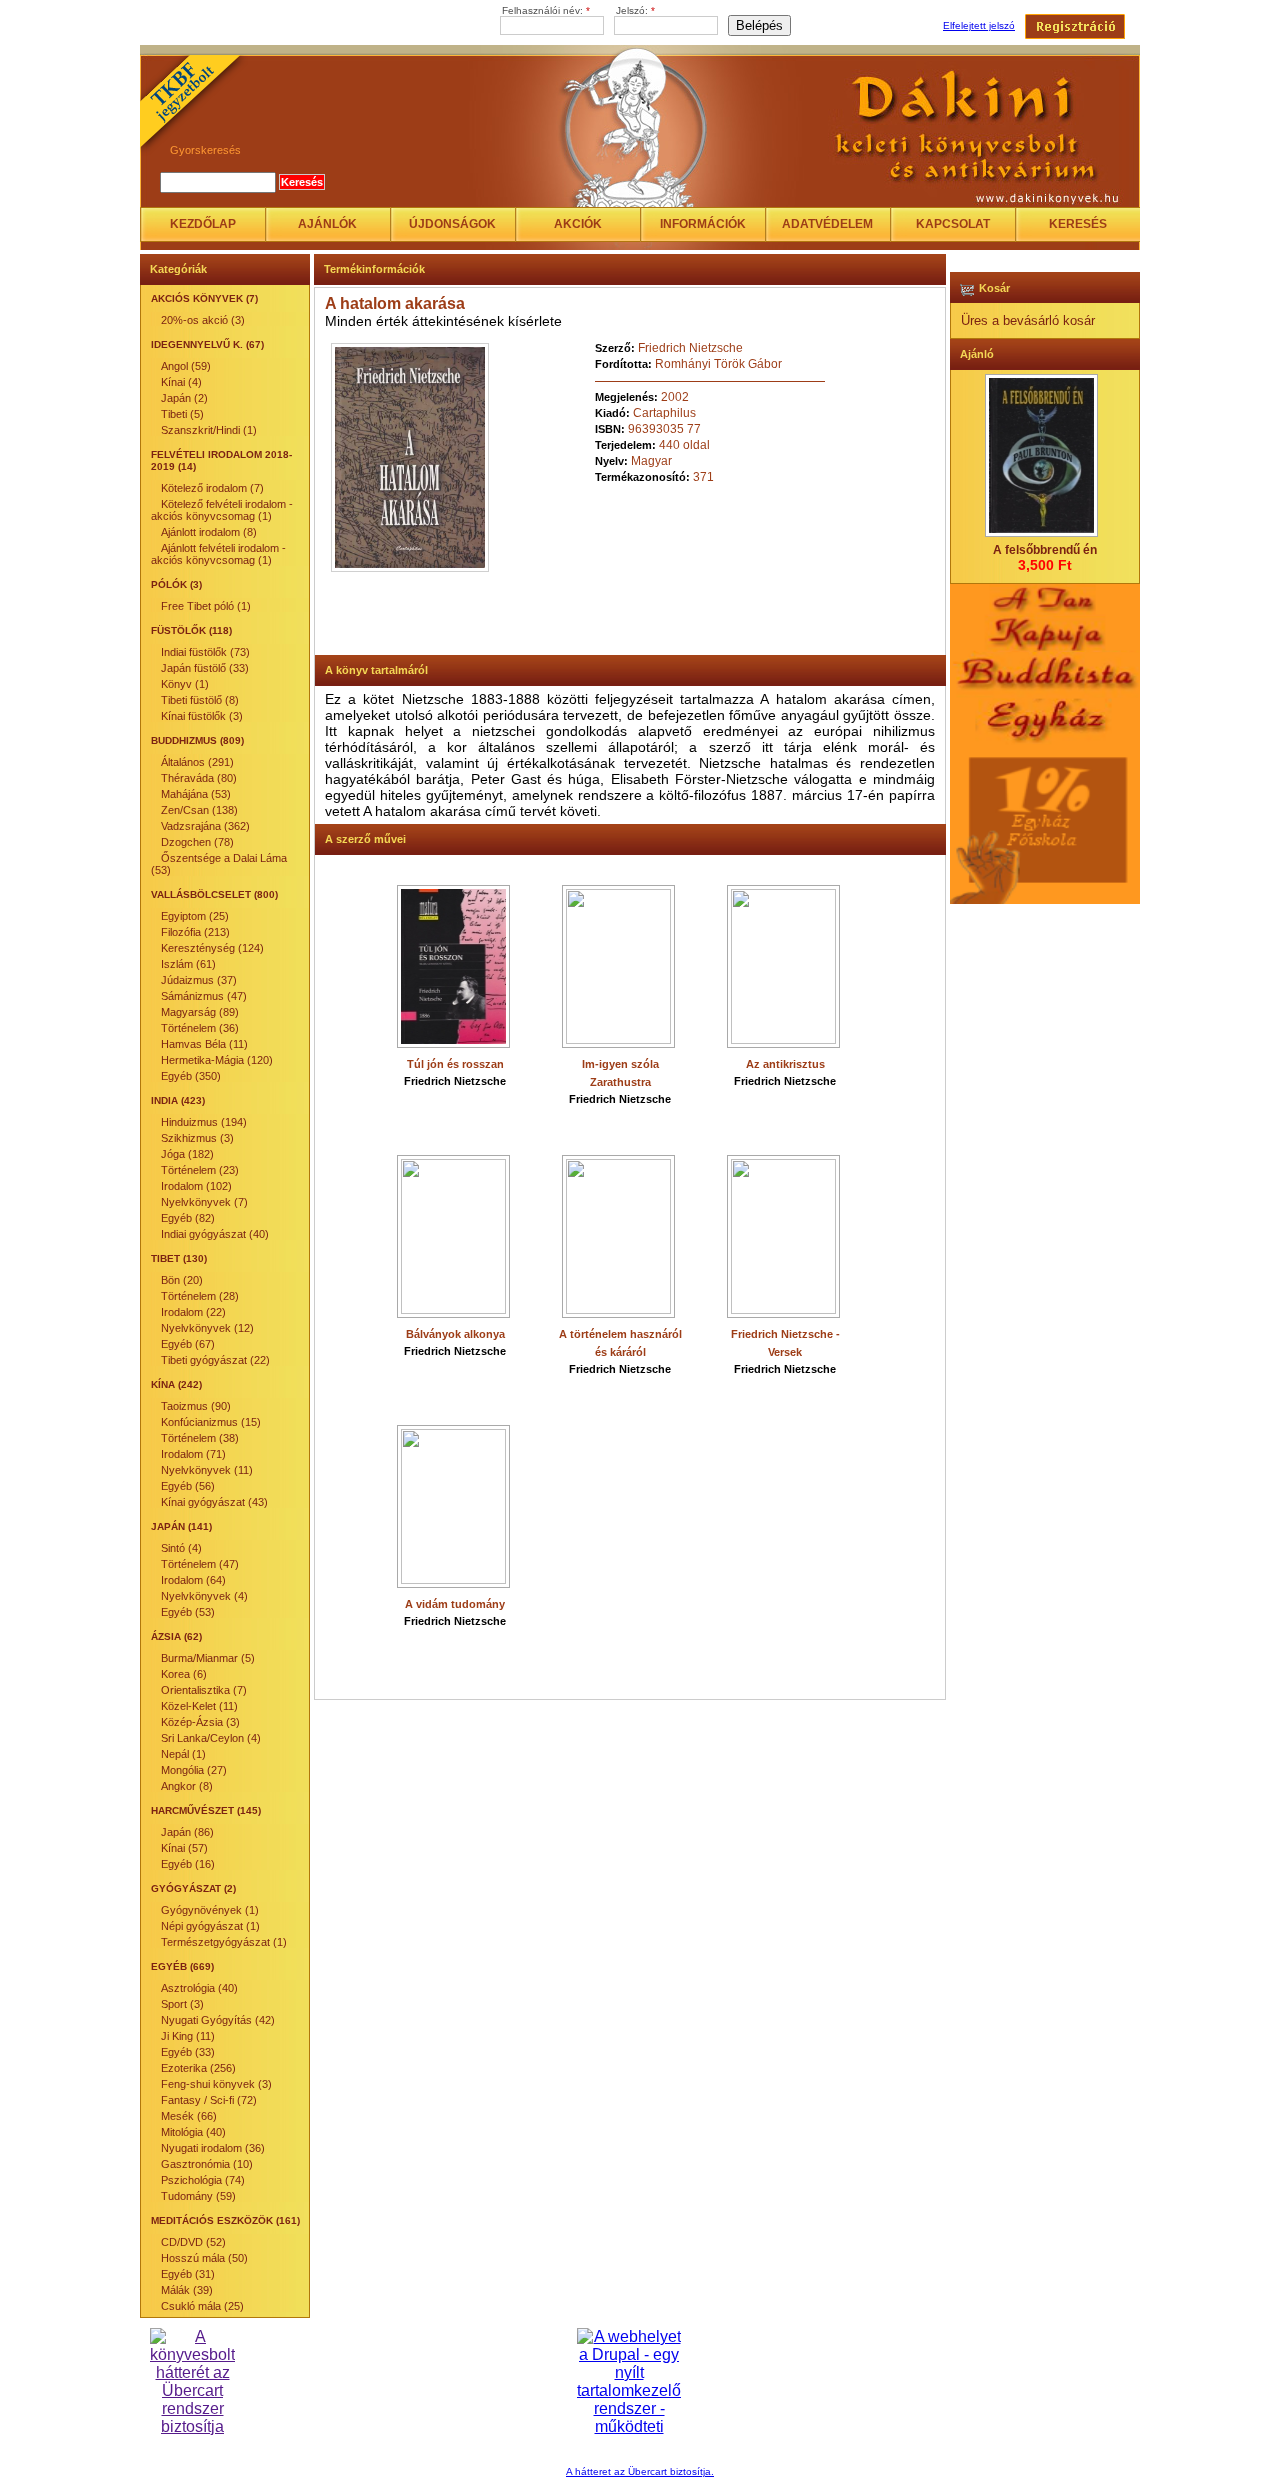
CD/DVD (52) (193, 2242)
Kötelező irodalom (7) (212, 488)
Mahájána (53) (196, 794)
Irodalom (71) (193, 1454)
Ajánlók (327, 224)
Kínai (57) (184, 1848)
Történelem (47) (200, 1564)
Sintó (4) (181, 1548)
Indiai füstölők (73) (205, 652)
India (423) (178, 1100)
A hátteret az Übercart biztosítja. (640, 2471)
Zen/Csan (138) (199, 810)
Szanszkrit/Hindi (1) (209, 430)
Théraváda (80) (199, 778)
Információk (703, 224)
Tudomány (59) (198, 2196)
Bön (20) (182, 1280)
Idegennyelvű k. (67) (207, 344)
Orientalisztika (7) (204, 1690)
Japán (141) (181, 1526)
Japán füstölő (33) (205, 668)
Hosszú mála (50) (204, 2258)
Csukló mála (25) (202, 2306)
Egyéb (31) (188, 2274)
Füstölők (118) (191, 630)
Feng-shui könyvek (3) (216, 2084)
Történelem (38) (200, 1438)
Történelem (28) (200, 1296)
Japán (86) (187, 1832)
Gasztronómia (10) (207, 2164)
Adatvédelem (827, 224)
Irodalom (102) (196, 1186)
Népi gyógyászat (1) (210, 1926)
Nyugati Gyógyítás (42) (218, 2020)
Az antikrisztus (785, 1064)
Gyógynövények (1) (210, 1910)
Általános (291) (197, 762)
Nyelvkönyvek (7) (204, 1202)
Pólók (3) (176, 584)
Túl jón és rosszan (455, 1064)
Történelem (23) (200, 1170)
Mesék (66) (189, 2116)
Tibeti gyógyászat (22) (215, 1360)
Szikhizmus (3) (197, 1138)
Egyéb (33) (188, 2052)
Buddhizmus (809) (197, 740)
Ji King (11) (188, 2036)
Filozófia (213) (195, 932)
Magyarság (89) (200, 1012)
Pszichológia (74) (203, 2180)
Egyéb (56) (188, 1486)
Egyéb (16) (188, 1864)
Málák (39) (187, 2290)
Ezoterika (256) (198, 2068)
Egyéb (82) (188, 1218)
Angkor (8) (187, 1786)
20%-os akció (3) (203, 320)
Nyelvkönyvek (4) (204, 1596)
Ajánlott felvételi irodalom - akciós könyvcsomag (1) (218, 554)
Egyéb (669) (182, 1966)
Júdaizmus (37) (199, 980)
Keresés (1078, 224)
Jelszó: (635, 10)
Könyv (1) (185, 684)
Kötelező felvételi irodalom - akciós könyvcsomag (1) (222, 510)
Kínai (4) (181, 382)
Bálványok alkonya (455, 1334)
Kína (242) (176, 1384)
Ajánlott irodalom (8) (209, 532)
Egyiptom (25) (195, 916)
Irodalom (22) (193, 1312)
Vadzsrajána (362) (205, 826)
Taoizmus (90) (196, 1406)
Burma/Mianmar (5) (208, 1658)
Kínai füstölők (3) (202, 716)
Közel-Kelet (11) (199, 1706)
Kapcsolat (953, 224)
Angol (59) (186, 366)
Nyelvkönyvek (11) (207, 1470)
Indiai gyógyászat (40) (215, 1234)
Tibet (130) (179, 1258)
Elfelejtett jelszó (979, 25)
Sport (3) (182, 2004)
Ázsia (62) (176, 1636)
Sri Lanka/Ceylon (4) (211, 1738)
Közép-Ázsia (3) (200, 1722)
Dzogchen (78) (197, 842)
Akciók (578, 224)
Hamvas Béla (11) (204, 1044)
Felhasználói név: (546, 10)
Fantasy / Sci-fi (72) (209, 2100)
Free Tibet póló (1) (206, 606)
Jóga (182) (187, 1154)
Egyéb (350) (191, 1076)
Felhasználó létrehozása (1075, 26)
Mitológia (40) (193, 2132)
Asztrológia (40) (199, 1988)
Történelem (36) (200, 1028)
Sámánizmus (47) (204, 996)
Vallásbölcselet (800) (214, 894)
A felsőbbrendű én (1045, 550)
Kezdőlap (203, 224)
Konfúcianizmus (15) (211, 1422)
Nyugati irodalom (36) (213, 2148)
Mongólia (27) (194, 1770)
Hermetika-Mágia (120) (217, 1060)
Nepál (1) (183, 1754)
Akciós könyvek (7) (204, 298)
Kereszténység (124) (212, 948)
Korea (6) (184, 1674)
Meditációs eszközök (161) (225, 2220)
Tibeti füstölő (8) (200, 700)
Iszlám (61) (188, 964)
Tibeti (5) (182, 414)
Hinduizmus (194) (204, 1122)
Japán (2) (184, 398)
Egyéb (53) (188, 1612)
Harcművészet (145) (206, 1810)
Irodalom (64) (193, 1580)
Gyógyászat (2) (193, 1888)
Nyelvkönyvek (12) (207, 1328)
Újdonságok (452, 224)
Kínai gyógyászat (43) (214, 1502)
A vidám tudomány (455, 1604)
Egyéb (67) (188, 1344)
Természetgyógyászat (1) (224, 1942)
